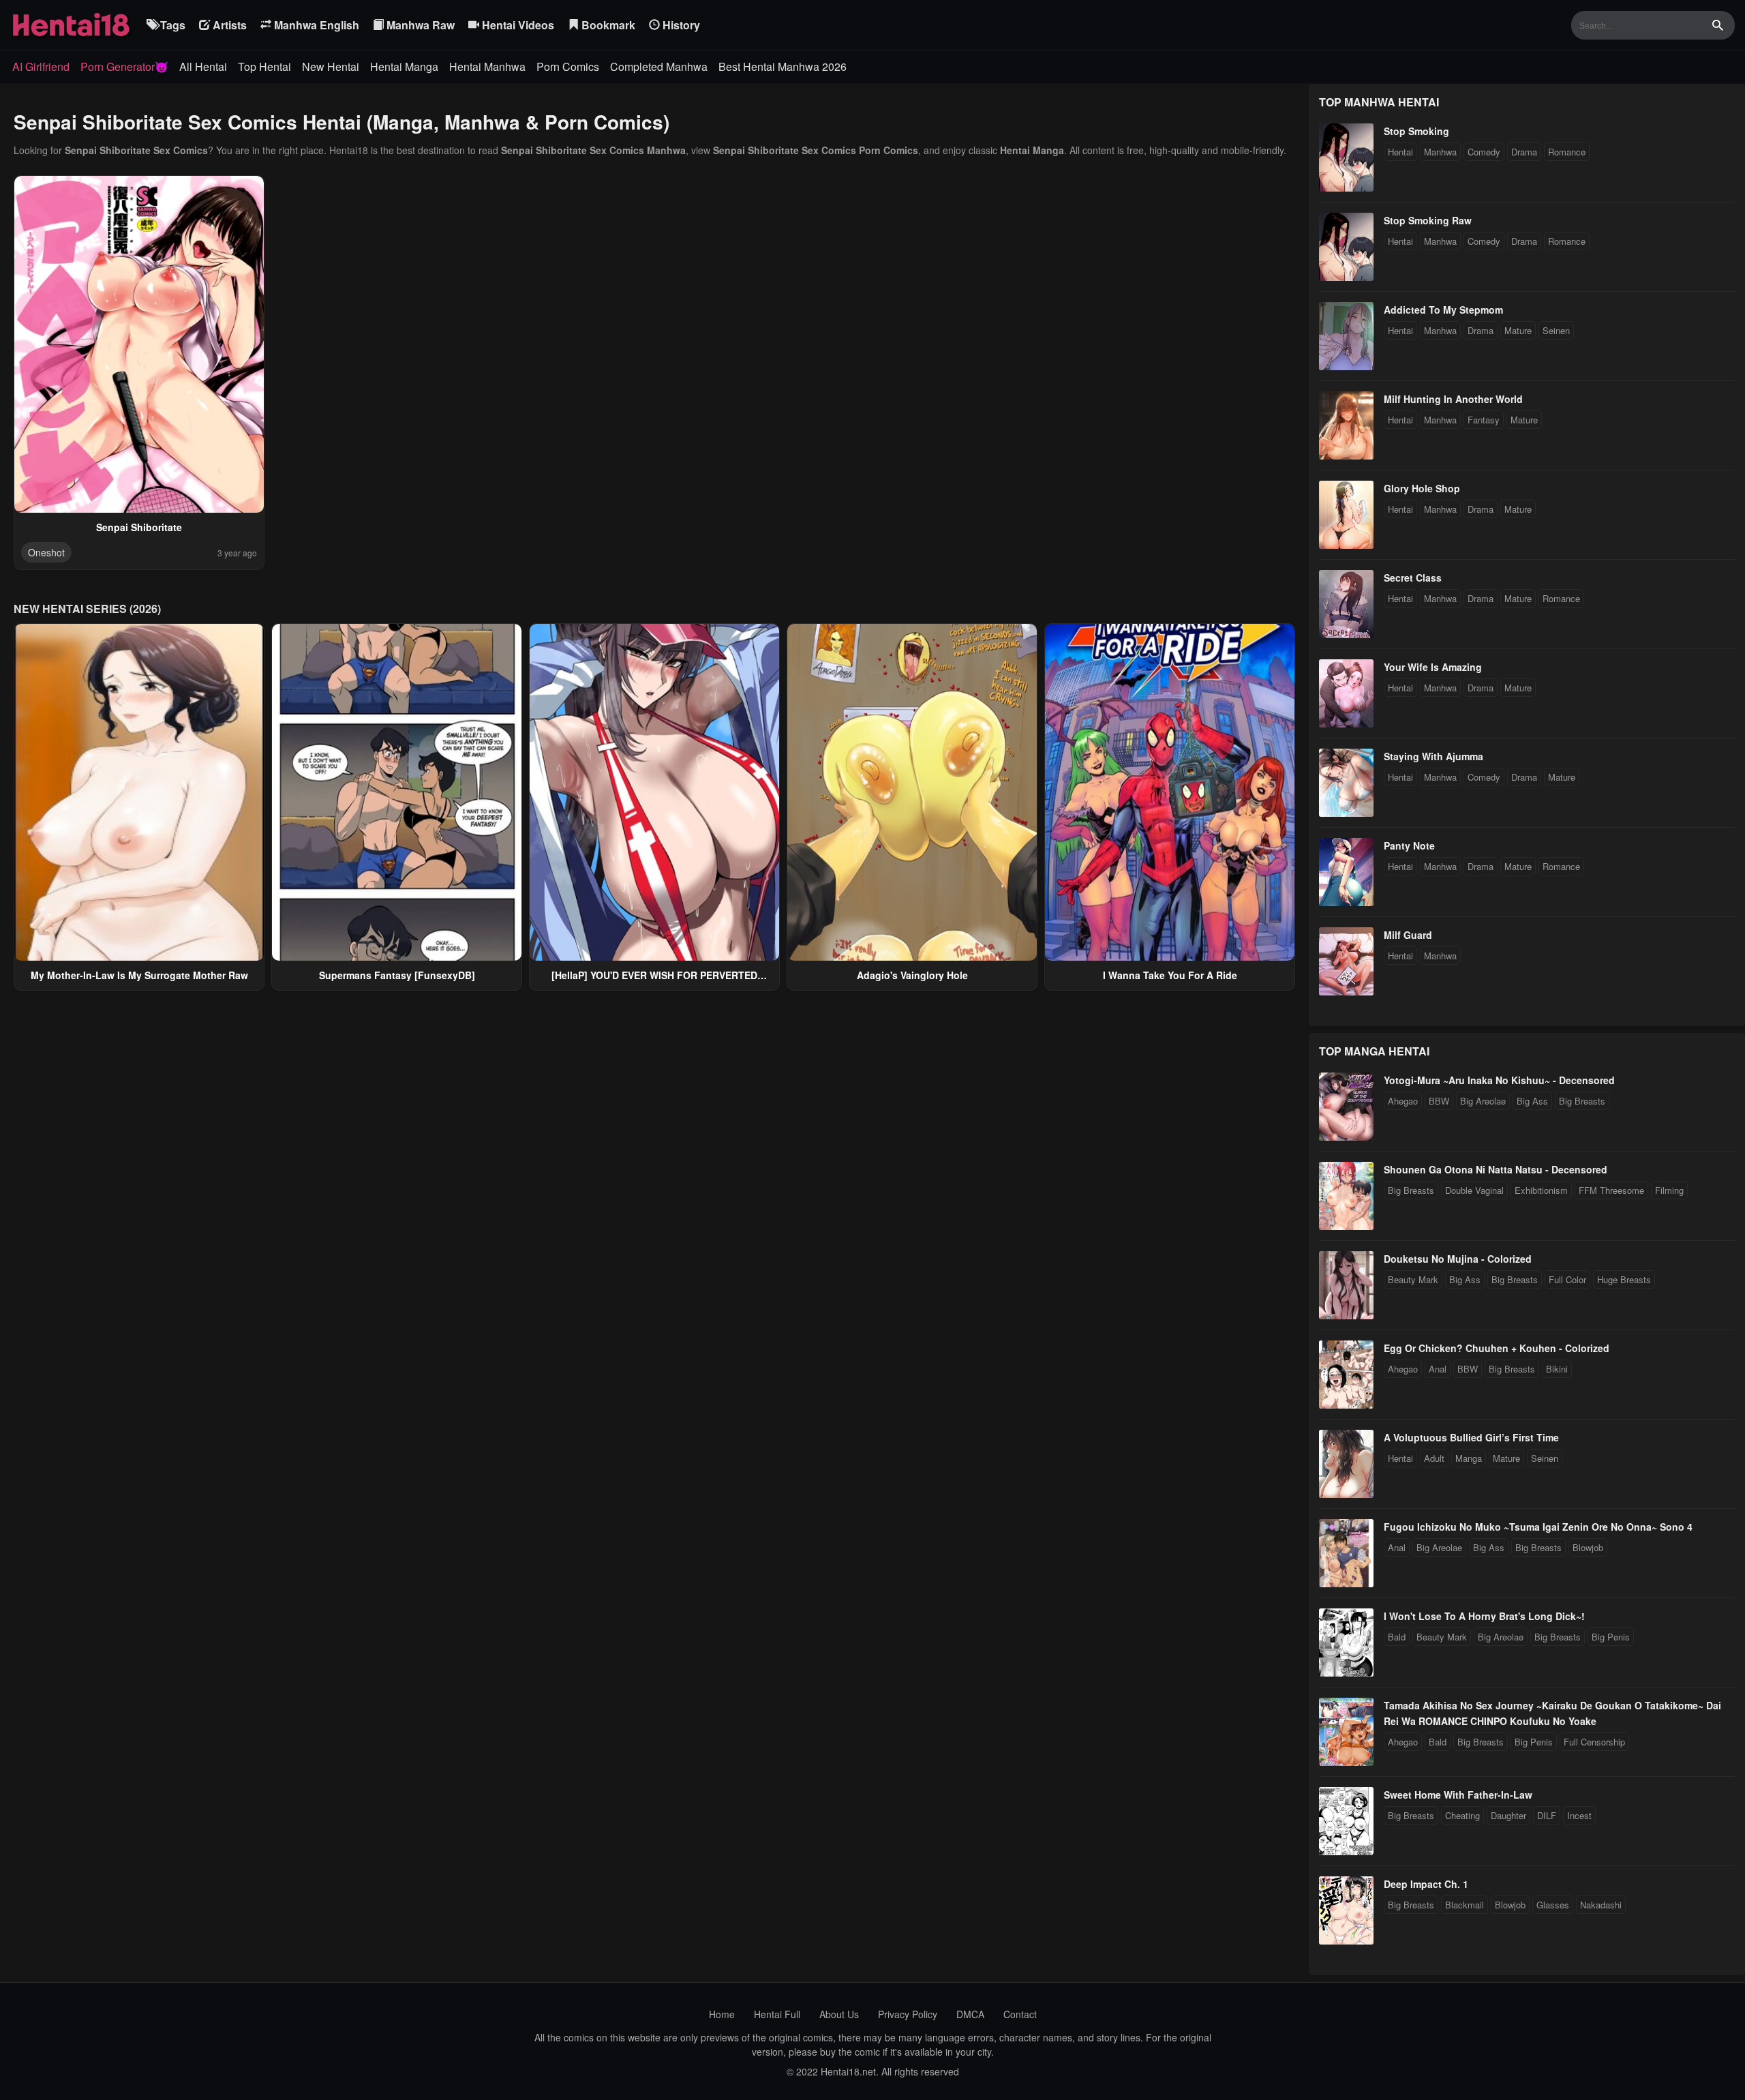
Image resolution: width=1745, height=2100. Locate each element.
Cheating (1462, 1815)
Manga (1469, 1458)
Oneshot (46, 552)
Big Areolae (1483, 1101)
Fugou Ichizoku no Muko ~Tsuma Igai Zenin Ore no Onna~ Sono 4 (1538, 1527)
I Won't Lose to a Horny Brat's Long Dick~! (1484, 1616)
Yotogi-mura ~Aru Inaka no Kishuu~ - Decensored (1499, 1080)
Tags (171, 25)
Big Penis (1611, 1637)
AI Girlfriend (41, 66)
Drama (1524, 152)
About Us (839, 2014)
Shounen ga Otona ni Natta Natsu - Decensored (1496, 1169)
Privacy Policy (908, 2014)
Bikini (1557, 1369)
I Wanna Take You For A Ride (1170, 975)
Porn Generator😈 (124, 66)
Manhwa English (315, 25)
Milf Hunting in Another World (1453, 399)
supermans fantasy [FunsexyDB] (397, 975)
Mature (1518, 330)
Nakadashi (1601, 1905)
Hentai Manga (404, 66)
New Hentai (331, 66)
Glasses (1553, 1905)
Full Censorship (1594, 1742)
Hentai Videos (517, 25)
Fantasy (1484, 420)
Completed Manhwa (659, 66)
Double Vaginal (1474, 1190)
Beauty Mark (1413, 1279)
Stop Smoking (1416, 131)
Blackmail (1465, 1905)
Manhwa (1440, 152)
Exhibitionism (1541, 1190)
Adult (1434, 1458)
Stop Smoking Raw (1428, 220)
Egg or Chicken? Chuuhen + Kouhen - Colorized (1497, 1348)
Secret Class (1413, 577)
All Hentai (203, 66)
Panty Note (1409, 845)
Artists (228, 25)
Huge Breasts (1624, 1279)
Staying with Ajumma (1433, 756)
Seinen (1556, 330)
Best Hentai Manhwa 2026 (783, 66)
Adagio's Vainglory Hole (912, 975)
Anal (1438, 1369)
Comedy (1484, 152)
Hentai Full (777, 2014)
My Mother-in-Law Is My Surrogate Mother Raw (139, 975)
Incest (1579, 1815)
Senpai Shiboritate (139, 527)
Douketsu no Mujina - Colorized (1458, 1259)
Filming (1669, 1190)
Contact (1020, 2014)
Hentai (1400, 152)
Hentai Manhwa (487, 66)
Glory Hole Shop (1422, 488)
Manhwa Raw (419, 25)
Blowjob (1588, 1547)
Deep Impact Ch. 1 (1426, 1884)
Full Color (1567, 1279)
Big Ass (1532, 1101)
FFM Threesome (1611, 1190)
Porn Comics (568, 66)
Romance (1567, 152)
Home (722, 2014)
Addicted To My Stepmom (1443, 310)
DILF (1547, 1815)
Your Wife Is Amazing (1433, 667)
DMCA (970, 2014)
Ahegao (1403, 1101)
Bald (1397, 1637)
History (680, 25)
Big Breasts (1582, 1101)
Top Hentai (264, 66)
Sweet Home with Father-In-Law (1458, 1795)
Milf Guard (1408, 935)
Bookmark (607, 25)
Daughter (1508, 1815)
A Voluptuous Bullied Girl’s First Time (1471, 1437)
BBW (1439, 1101)
